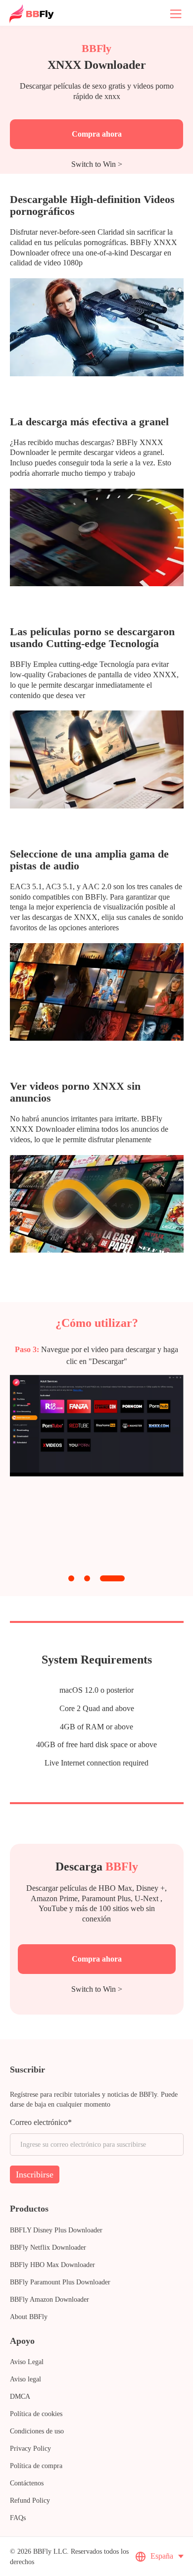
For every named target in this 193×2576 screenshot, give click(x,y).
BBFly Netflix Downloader (48, 2248)
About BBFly (29, 2317)
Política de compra (36, 2466)
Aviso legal (25, 2379)
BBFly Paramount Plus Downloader (60, 2282)
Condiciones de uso (37, 2431)
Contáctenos (27, 2483)
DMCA (20, 2397)
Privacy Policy (30, 2449)
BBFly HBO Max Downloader (52, 2265)
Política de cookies (36, 2414)
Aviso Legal (27, 2362)
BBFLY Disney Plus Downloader (56, 2230)
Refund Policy (30, 2500)
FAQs (18, 2518)
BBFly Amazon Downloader (49, 2299)
